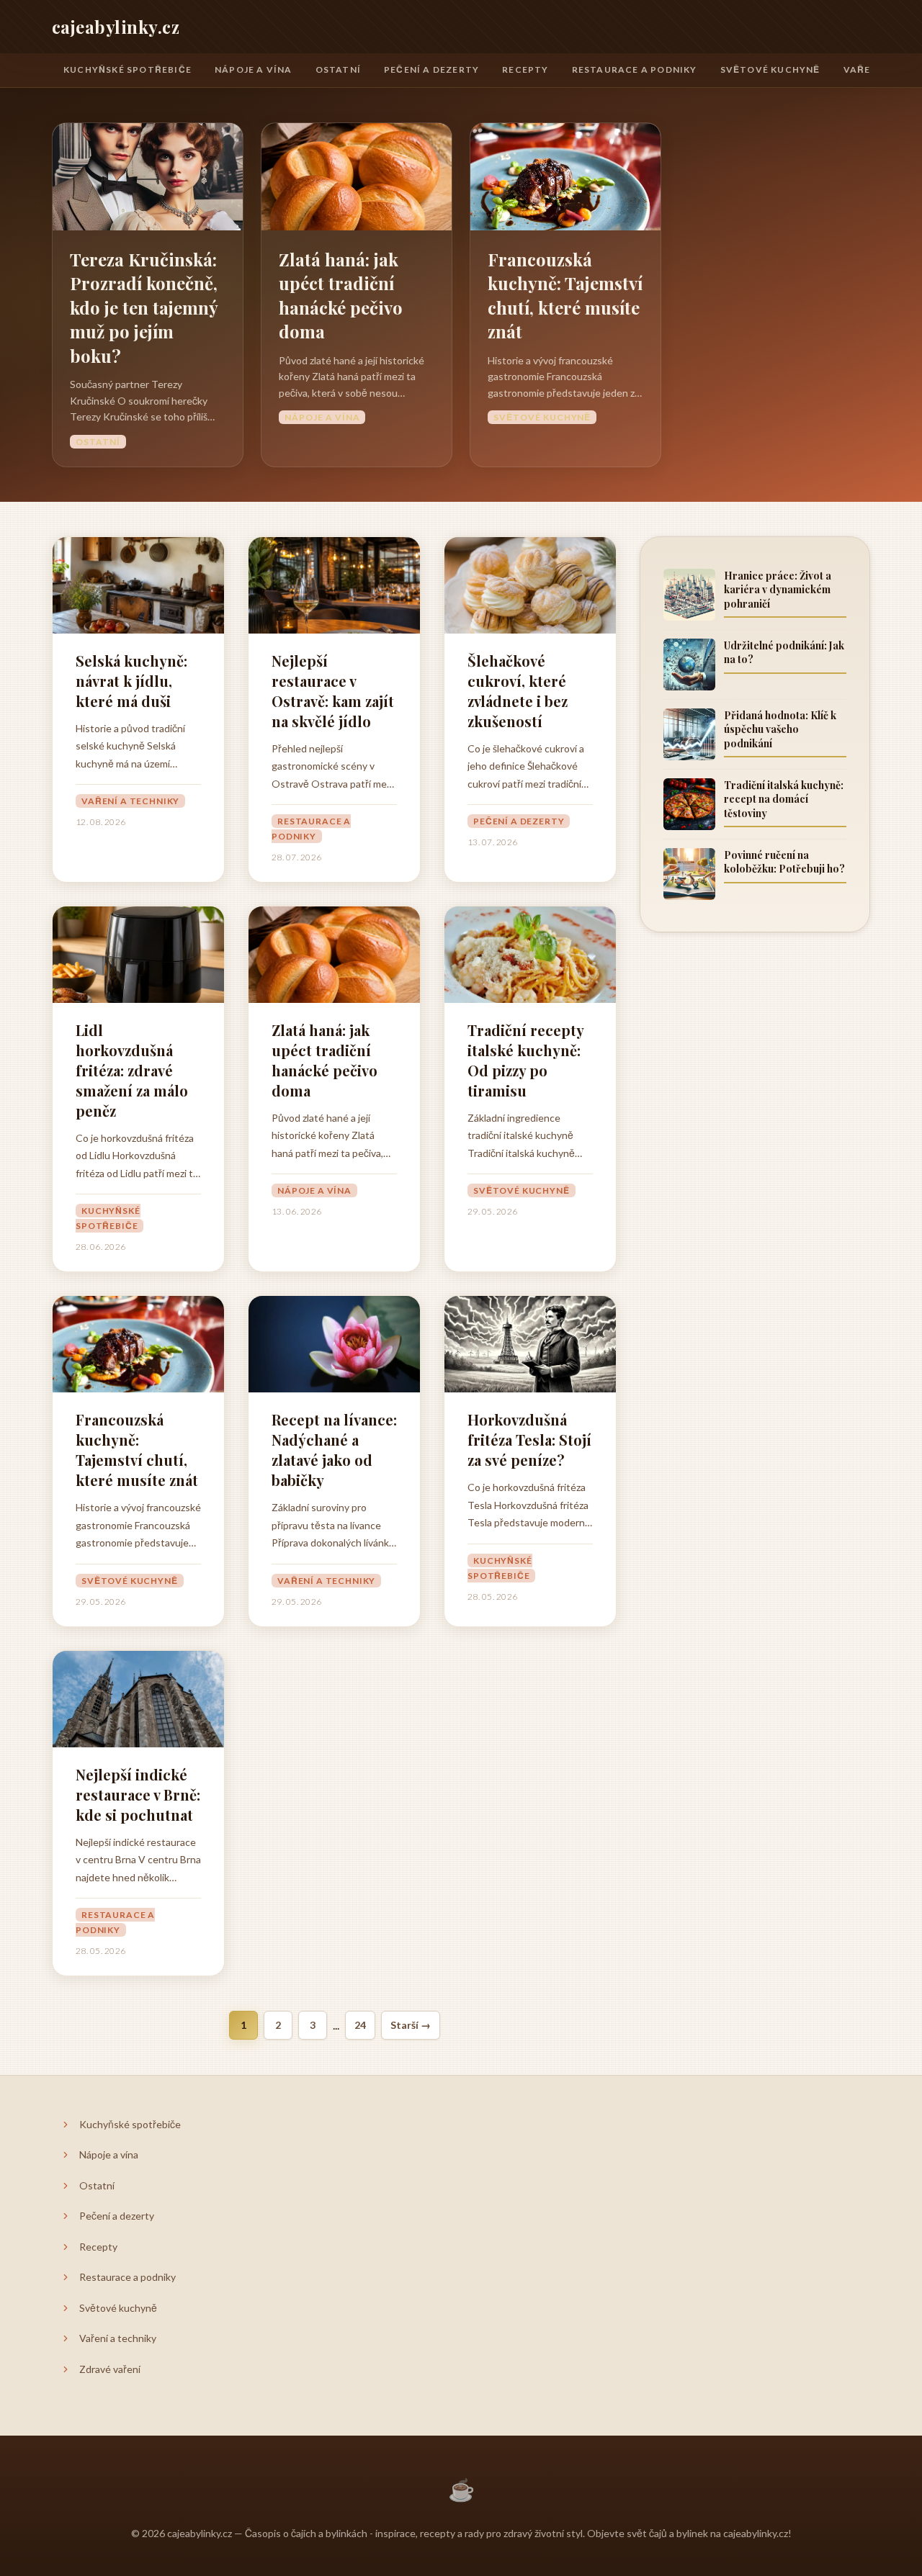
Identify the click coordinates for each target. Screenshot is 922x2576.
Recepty (525, 69)
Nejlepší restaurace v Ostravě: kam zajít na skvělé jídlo (333, 691)
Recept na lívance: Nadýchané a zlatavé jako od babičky (334, 1450)
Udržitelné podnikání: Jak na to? (784, 653)
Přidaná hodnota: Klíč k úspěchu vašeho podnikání (780, 729)
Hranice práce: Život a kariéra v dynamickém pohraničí (778, 590)
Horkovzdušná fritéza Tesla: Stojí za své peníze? (529, 1440)
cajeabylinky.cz (116, 27)
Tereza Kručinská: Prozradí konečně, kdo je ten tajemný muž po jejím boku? (144, 307)
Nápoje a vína (254, 69)
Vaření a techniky (130, 801)
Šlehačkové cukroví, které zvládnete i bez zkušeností (518, 691)
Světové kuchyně (770, 69)
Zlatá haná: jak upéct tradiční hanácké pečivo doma (341, 296)
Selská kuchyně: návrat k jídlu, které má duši (131, 681)
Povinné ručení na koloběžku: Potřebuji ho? (784, 862)
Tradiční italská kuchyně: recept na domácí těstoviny (784, 799)
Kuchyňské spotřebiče (127, 69)
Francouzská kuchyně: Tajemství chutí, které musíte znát (565, 296)
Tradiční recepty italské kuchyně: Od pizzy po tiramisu (525, 1060)
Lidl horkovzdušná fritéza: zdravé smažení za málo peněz (132, 1070)
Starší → (411, 2025)
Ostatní (338, 69)
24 (360, 2025)
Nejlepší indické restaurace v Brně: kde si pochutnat (138, 1794)
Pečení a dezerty (431, 69)
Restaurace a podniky (635, 69)
